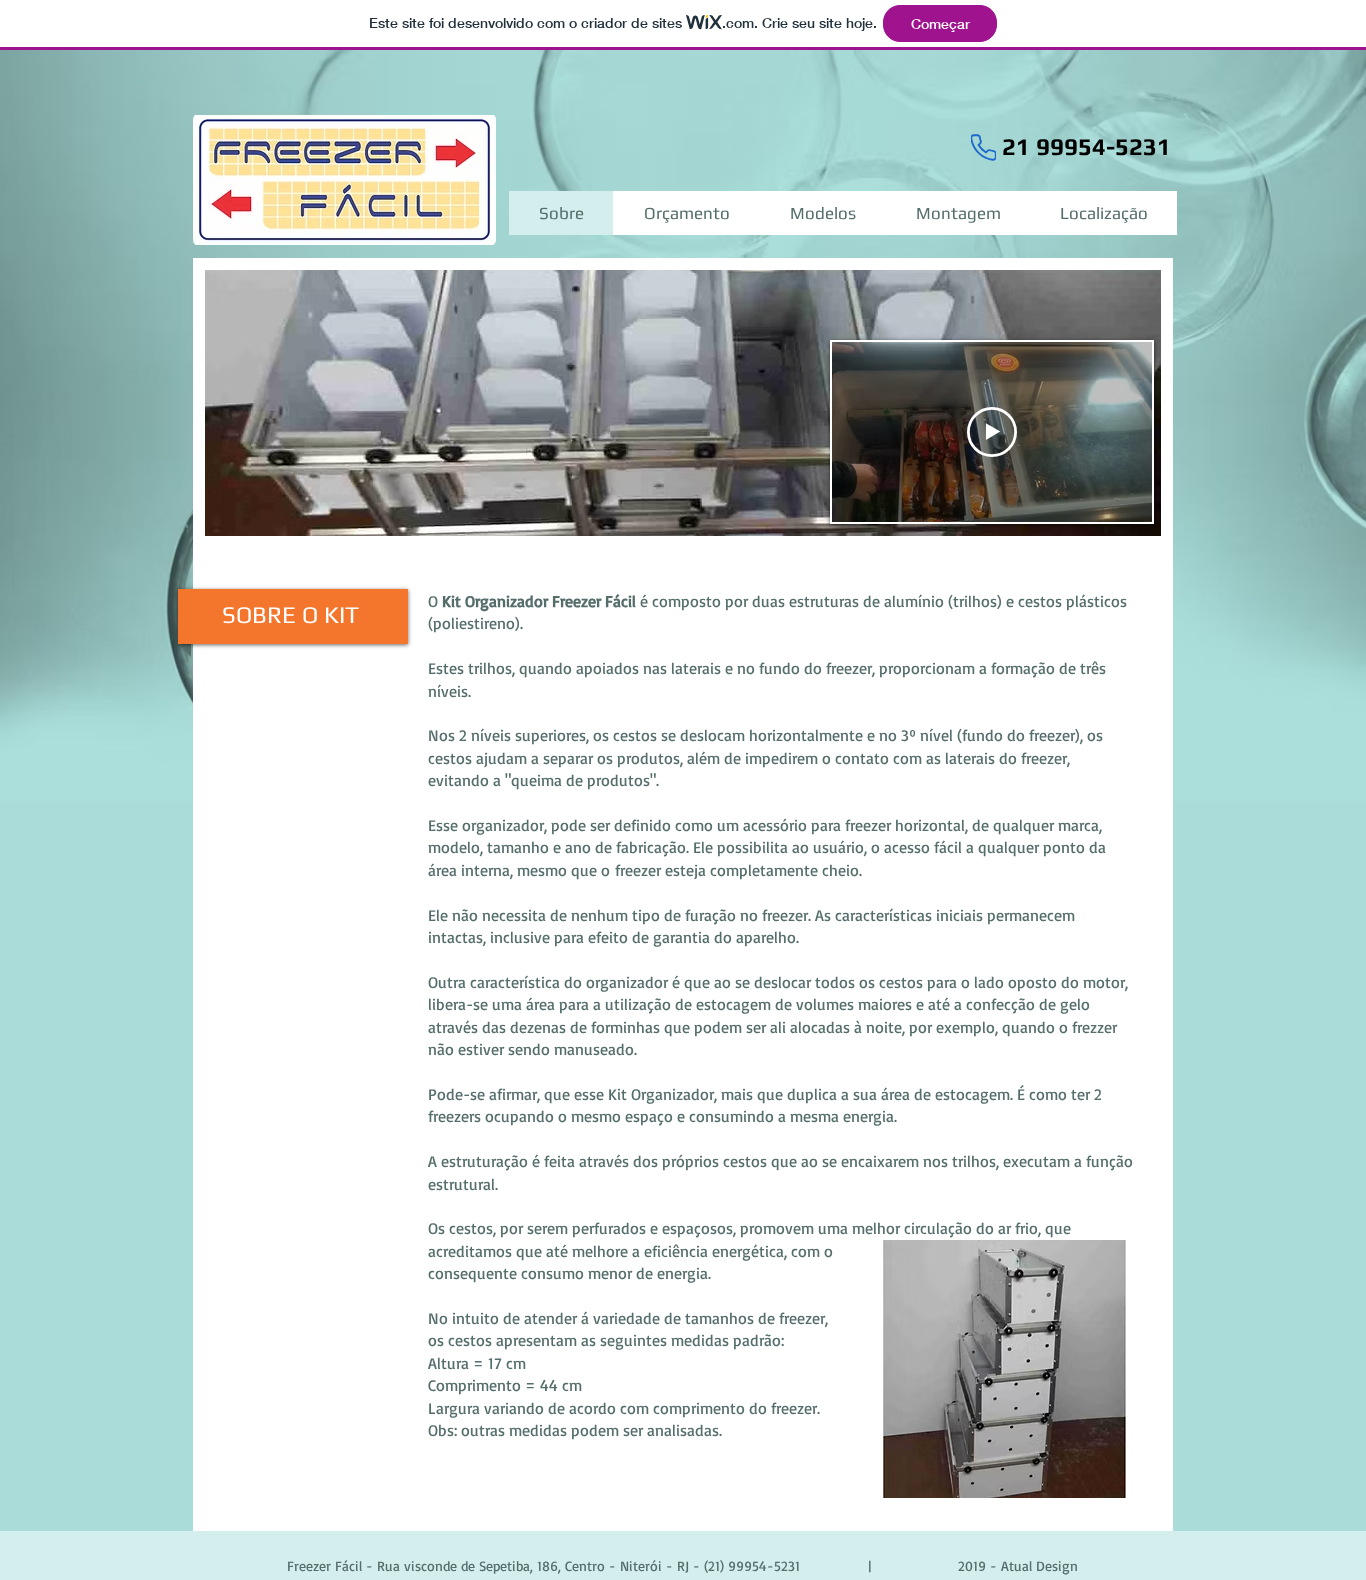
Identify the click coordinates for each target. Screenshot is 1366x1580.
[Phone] (983, 147)
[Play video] (992, 432)
